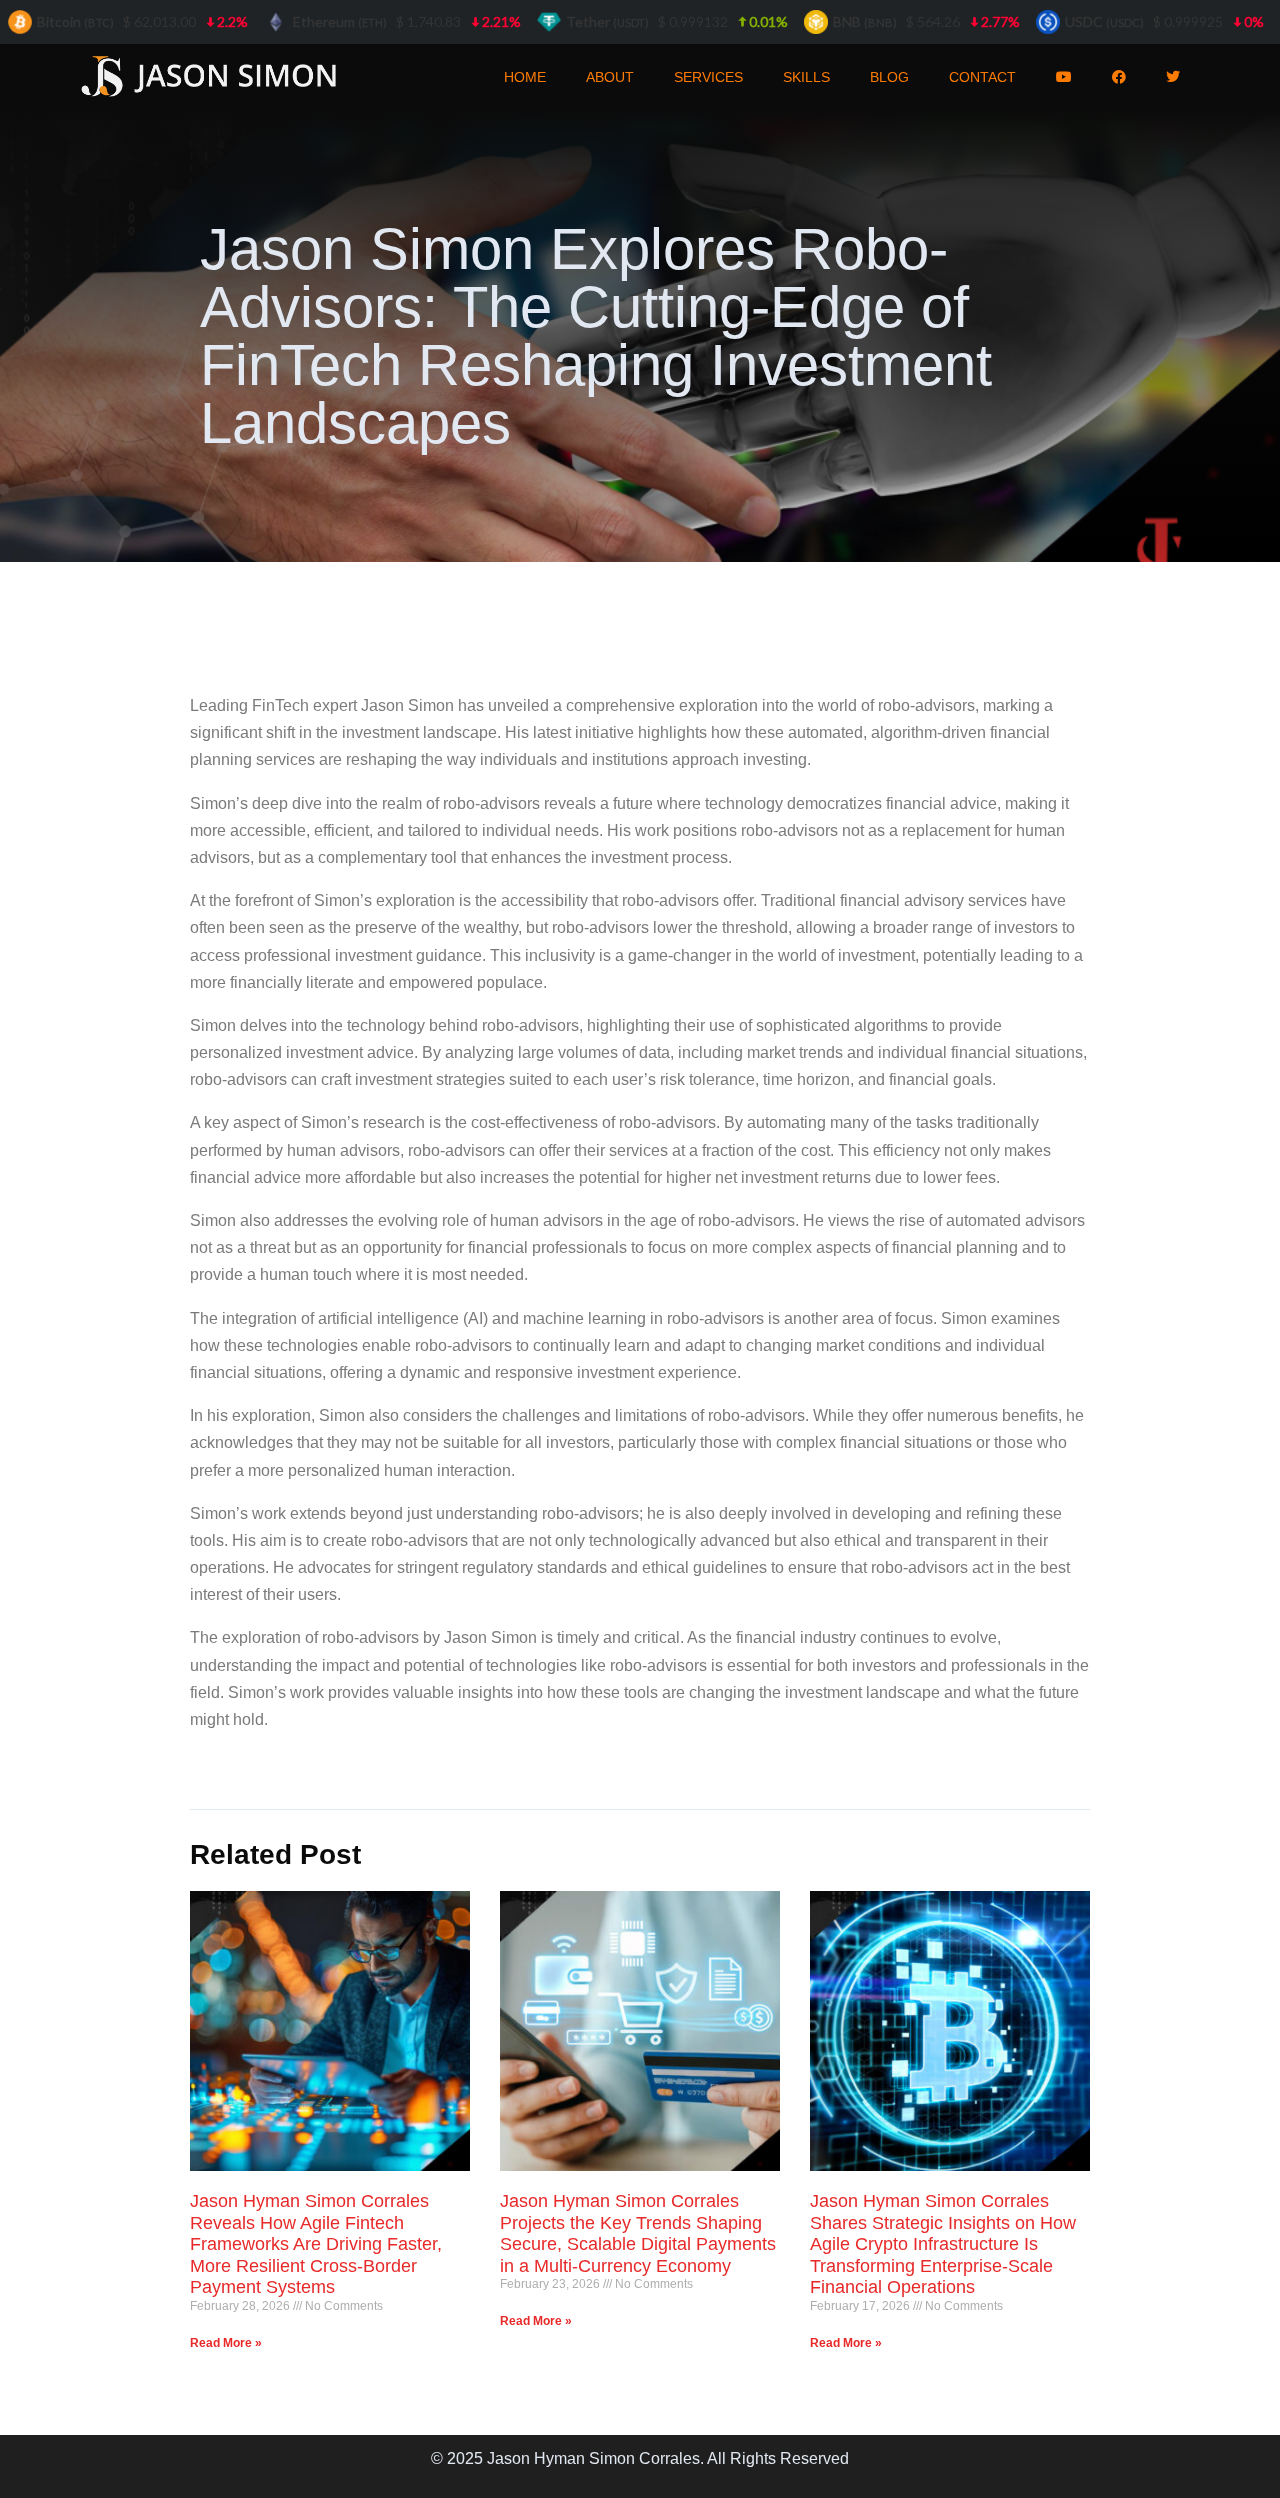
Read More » (226, 2343)
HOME (525, 77)
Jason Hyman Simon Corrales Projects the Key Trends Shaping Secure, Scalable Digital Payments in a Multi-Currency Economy (638, 2233)
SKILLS (806, 77)
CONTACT (982, 77)
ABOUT (610, 77)
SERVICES (708, 77)
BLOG (889, 77)
